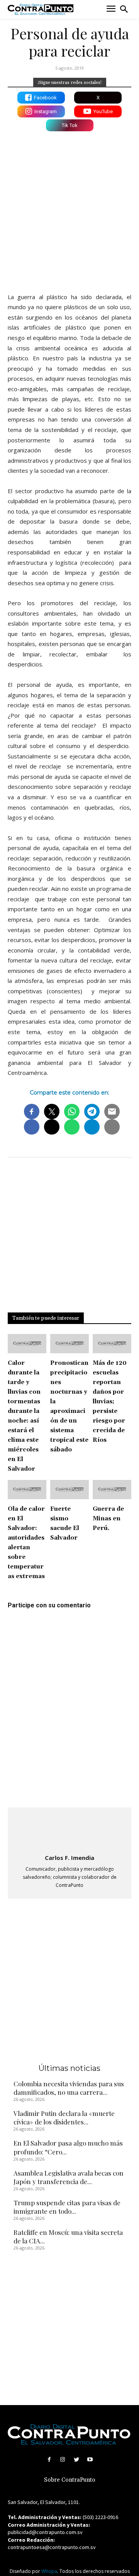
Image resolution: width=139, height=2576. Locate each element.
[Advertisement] (69, 210)
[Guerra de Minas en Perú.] (112, 1490)
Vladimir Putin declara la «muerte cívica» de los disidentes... (64, 2117)
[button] (124, 9)
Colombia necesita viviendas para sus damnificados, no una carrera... (69, 2088)
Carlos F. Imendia (69, 1858)
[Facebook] (49, 2460)
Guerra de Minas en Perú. (108, 1519)
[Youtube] (90, 2460)
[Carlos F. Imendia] (69, 1832)
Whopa (49, 2571)
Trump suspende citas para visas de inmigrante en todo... (67, 2207)
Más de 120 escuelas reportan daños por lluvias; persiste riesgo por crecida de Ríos (110, 1402)
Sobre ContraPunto (70, 2480)
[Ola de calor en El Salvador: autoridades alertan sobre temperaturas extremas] (27, 1490)
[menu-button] (111, 9)
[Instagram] (63, 2460)
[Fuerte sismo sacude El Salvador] (69, 1490)
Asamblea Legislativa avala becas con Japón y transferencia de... (69, 2177)
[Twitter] (76, 2460)
